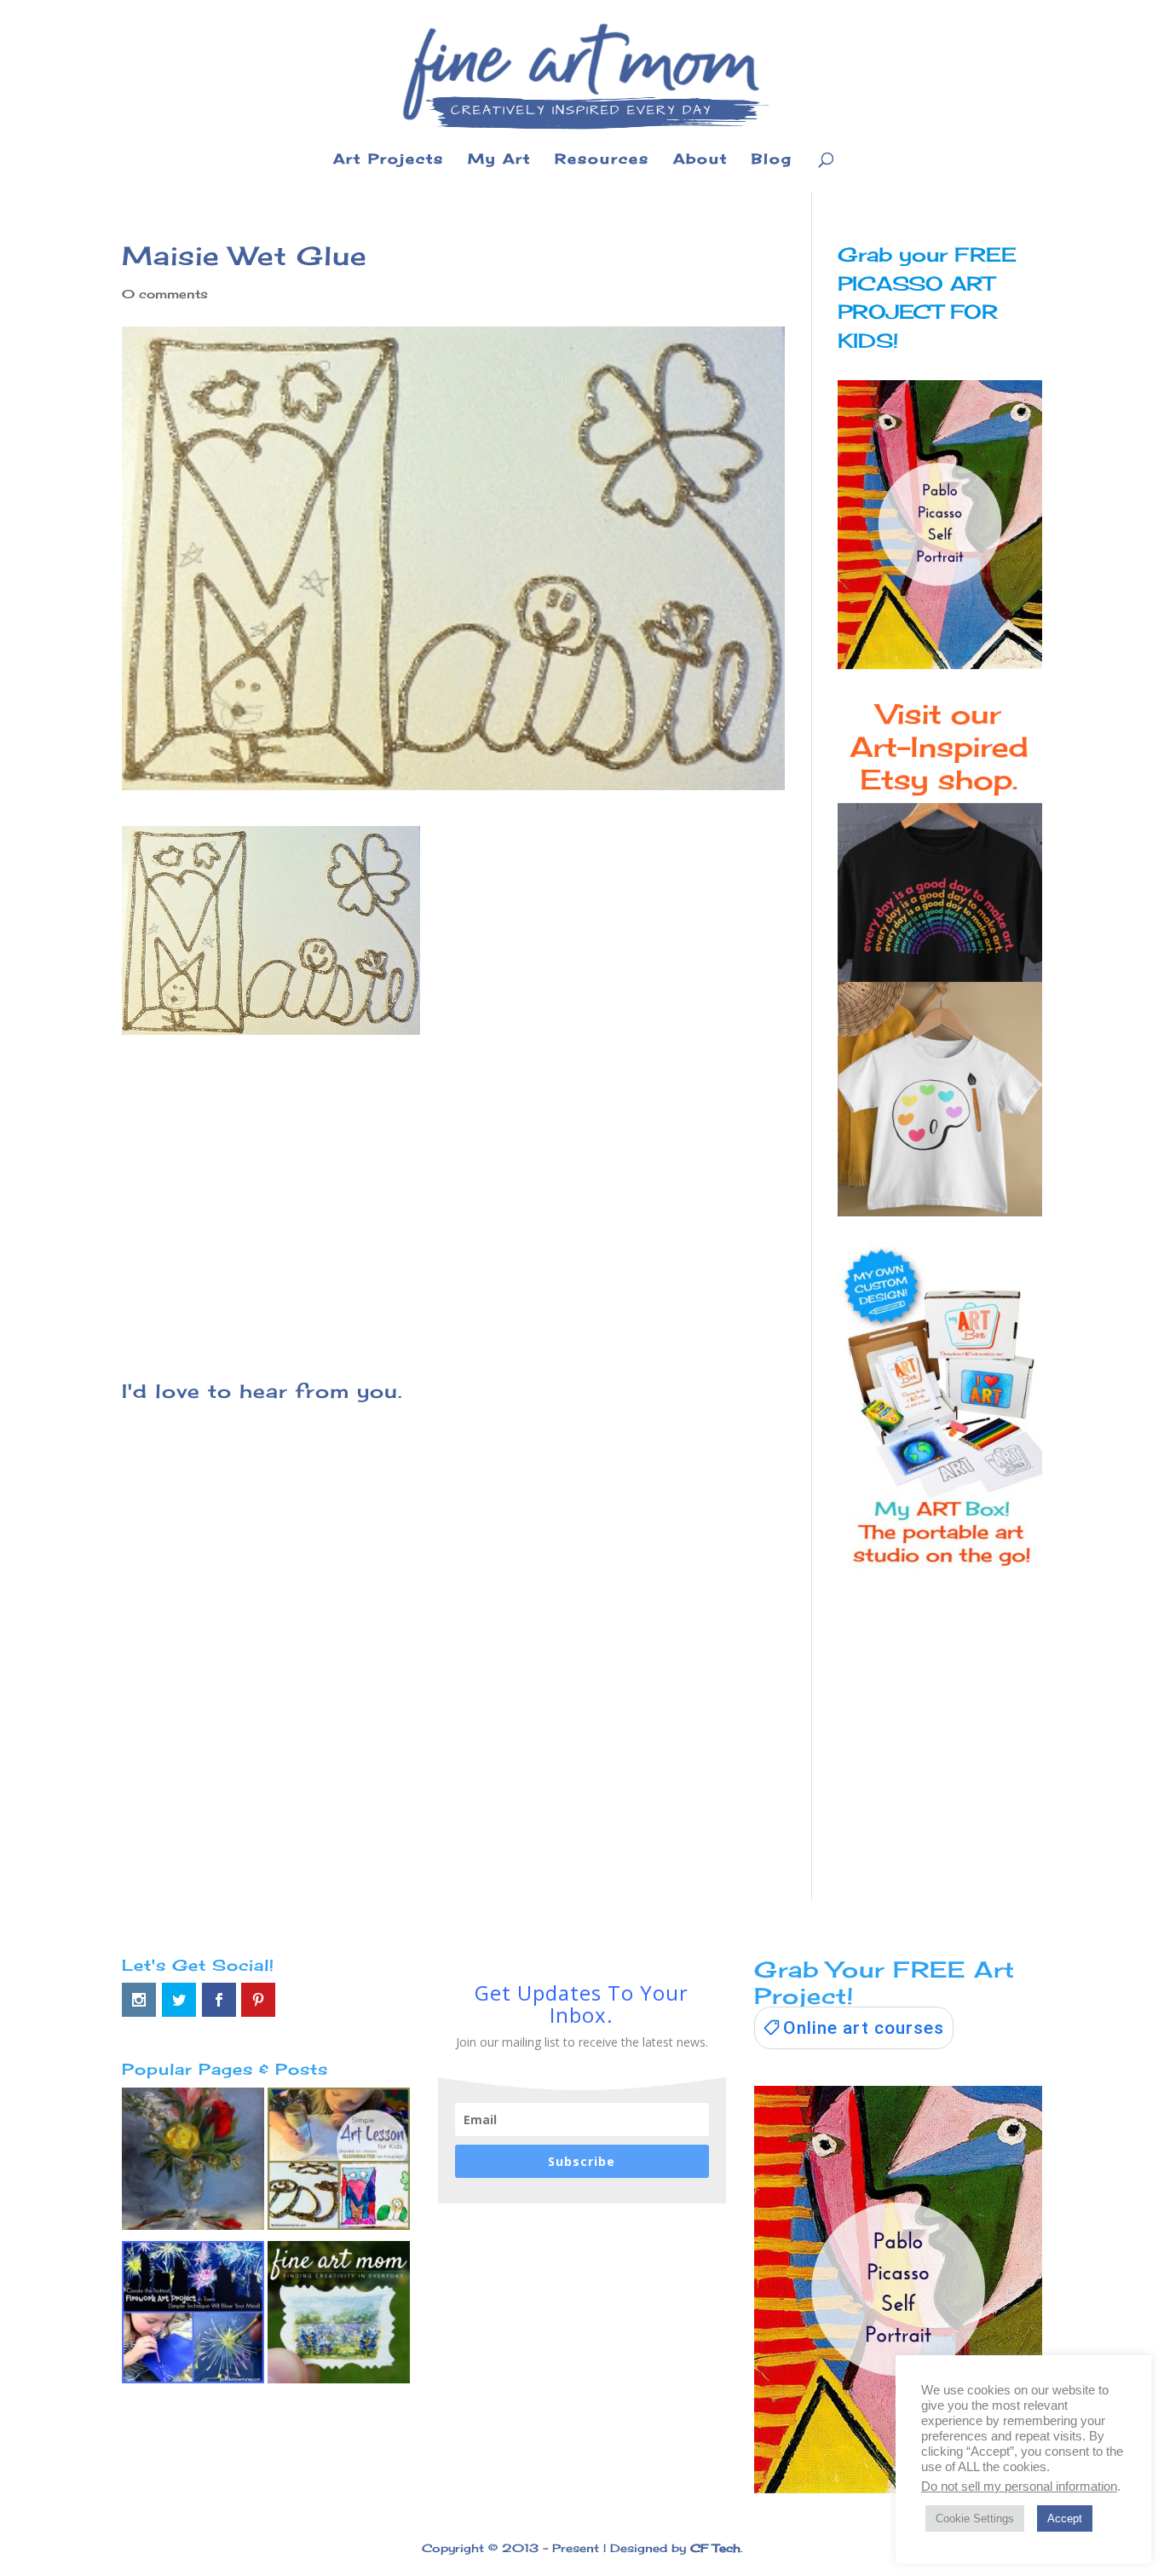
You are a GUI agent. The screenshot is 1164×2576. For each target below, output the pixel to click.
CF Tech (715, 2548)
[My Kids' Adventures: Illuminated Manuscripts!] (339, 2163)
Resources (602, 160)
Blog (772, 160)
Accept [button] (1065, 2518)
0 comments (165, 294)
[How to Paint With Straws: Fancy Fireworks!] (193, 2316)
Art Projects (389, 160)
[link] (854, 2028)
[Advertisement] (453, 1182)
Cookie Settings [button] (975, 2518)
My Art (499, 160)
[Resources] (339, 2316)
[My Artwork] (193, 2163)
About (700, 160)
